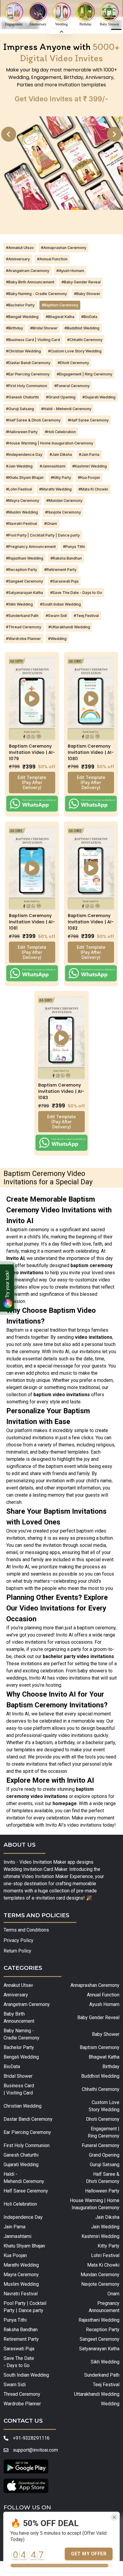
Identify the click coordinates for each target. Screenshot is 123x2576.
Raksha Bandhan (21, 2330)
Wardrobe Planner (22, 2404)
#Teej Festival (86, 616)
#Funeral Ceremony (72, 386)
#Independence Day (24, 454)
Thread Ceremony (22, 2394)
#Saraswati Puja (64, 581)
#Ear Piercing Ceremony (28, 374)
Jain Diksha (107, 2217)
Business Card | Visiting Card (19, 2089)
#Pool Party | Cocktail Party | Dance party (43, 535)
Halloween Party (102, 2191)
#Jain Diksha (61, 454)
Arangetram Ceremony (27, 2004)
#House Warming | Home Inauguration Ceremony (50, 443)
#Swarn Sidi (56, 616)
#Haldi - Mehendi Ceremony (66, 409)
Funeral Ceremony (100, 2145)
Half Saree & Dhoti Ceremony (103, 2178)
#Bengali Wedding (22, 317)
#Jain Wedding (19, 466)
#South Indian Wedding (60, 604)
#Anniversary (18, 259)
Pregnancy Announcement (104, 2307)
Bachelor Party (19, 2047)
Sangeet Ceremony (99, 2339)
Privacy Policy (19, 1940)
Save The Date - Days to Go (19, 2362)
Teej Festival (106, 2385)
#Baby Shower (87, 294)
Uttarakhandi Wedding (97, 2394)
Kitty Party (108, 2246)
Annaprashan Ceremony (95, 1985)
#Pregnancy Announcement (31, 547)
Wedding (110, 2404)
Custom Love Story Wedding (104, 2106)
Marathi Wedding (21, 2265)
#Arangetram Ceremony (28, 271)
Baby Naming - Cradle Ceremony (21, 2034)
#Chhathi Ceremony (85, 340)
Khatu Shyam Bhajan (24, 2246)
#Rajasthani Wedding (25, 558)
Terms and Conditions (26, 1930)
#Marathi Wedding (55, 489)
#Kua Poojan (89, 478)
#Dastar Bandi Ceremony (28, 363)
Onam (113, 2294)
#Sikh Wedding (19, 604)
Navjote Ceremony (100, 2284)
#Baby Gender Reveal (81, 282)
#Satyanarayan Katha (24, 593)
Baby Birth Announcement (19, 2017)
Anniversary (16, 1995)
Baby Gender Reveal (98, 2017)
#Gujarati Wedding (99, 397)
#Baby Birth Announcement (30, 282)
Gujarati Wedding (21, 2165)
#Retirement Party (60, 570)
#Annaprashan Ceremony (64, 248)
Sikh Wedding (105, 2362)
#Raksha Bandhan (66, 558)
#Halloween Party (22, 432)
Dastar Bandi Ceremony (28, 2119)
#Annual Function (52, 259)
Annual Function (103, 1995)
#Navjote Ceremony (63, 512)
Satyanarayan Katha (99, 2349)
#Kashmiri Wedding (90, 466)
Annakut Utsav (18, 1985)
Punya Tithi (15, 2320)
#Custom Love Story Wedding (75, 351)
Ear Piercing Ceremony (27, 2132)
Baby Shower (106, 2034)
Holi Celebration (20, 2204)
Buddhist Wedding (100, 2076)
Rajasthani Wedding (99, 2320)
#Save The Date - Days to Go (76, 593)
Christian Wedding (23, 2106)
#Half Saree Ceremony (88, 420)
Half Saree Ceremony (26, 2191)
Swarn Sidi (15, 2385)
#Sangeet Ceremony (24, 581)
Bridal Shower (18, 2076)
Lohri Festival (105, 2255)
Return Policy (17, 1951)
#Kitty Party (61, 478)
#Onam (51, 524)
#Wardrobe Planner (23, 639)
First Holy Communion (27, 2145)
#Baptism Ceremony (60, 305)
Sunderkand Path (102, 2375)
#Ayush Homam (70, 271)
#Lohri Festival (19, 489)
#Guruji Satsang (20, 409)
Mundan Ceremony (100, 2275)
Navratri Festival (21, 2294)
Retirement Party (21, 2339)
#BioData (89, 317)
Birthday (111, 2067)
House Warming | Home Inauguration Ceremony (94, 2204)
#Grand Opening (61, 397)
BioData (12, 2067)
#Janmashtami (53, 466)
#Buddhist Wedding (82, 328)
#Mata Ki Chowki (93, 489)
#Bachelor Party (20, 305)
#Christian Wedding (23, 351)
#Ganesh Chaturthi (22, 397)
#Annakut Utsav (20, 248)
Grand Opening (104, 2155)
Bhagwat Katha (104, 2057)
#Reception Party (21, 570)
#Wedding (57, 639)
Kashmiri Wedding (100, 2236)
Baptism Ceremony (99, 2047)
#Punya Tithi (74, 547)
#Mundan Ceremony (64, 501)
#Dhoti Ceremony (73, 363)
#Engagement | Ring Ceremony (84, 374)
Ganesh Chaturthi (21, 2155)
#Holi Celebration (60, 432)
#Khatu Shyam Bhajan (25, 478)
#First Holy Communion (27, 386)
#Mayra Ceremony (23, 501)
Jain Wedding (105, 2227)
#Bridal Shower (44, 328)
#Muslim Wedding (22, 512)
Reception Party (103, 2330)
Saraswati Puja (19, 2349)
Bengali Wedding (21, 2057)
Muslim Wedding (21, 2284)
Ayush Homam (104, 2004)
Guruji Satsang (104, 2165)
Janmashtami (17, 2236)
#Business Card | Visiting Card (33, 340)
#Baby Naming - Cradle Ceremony (36, 294)
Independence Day (23, 2217)
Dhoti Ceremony (103, 2119)
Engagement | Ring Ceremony (103, 2132)
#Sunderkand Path (22, 616)
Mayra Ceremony (21, 2275)
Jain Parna (14, 2227)
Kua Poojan (15, 2255)
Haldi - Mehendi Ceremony (24, 2178)
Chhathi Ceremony (100, 2089)
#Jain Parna (89, 454)
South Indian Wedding (26, 2375)
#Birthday (14, 328)
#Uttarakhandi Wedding (69, 627)
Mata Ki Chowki (103, 2265)
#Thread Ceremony (24, 627)
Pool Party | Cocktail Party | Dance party (25, 2307)
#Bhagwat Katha (60, 317)
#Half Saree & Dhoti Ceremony (33, 420)
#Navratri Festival (21, 524)
